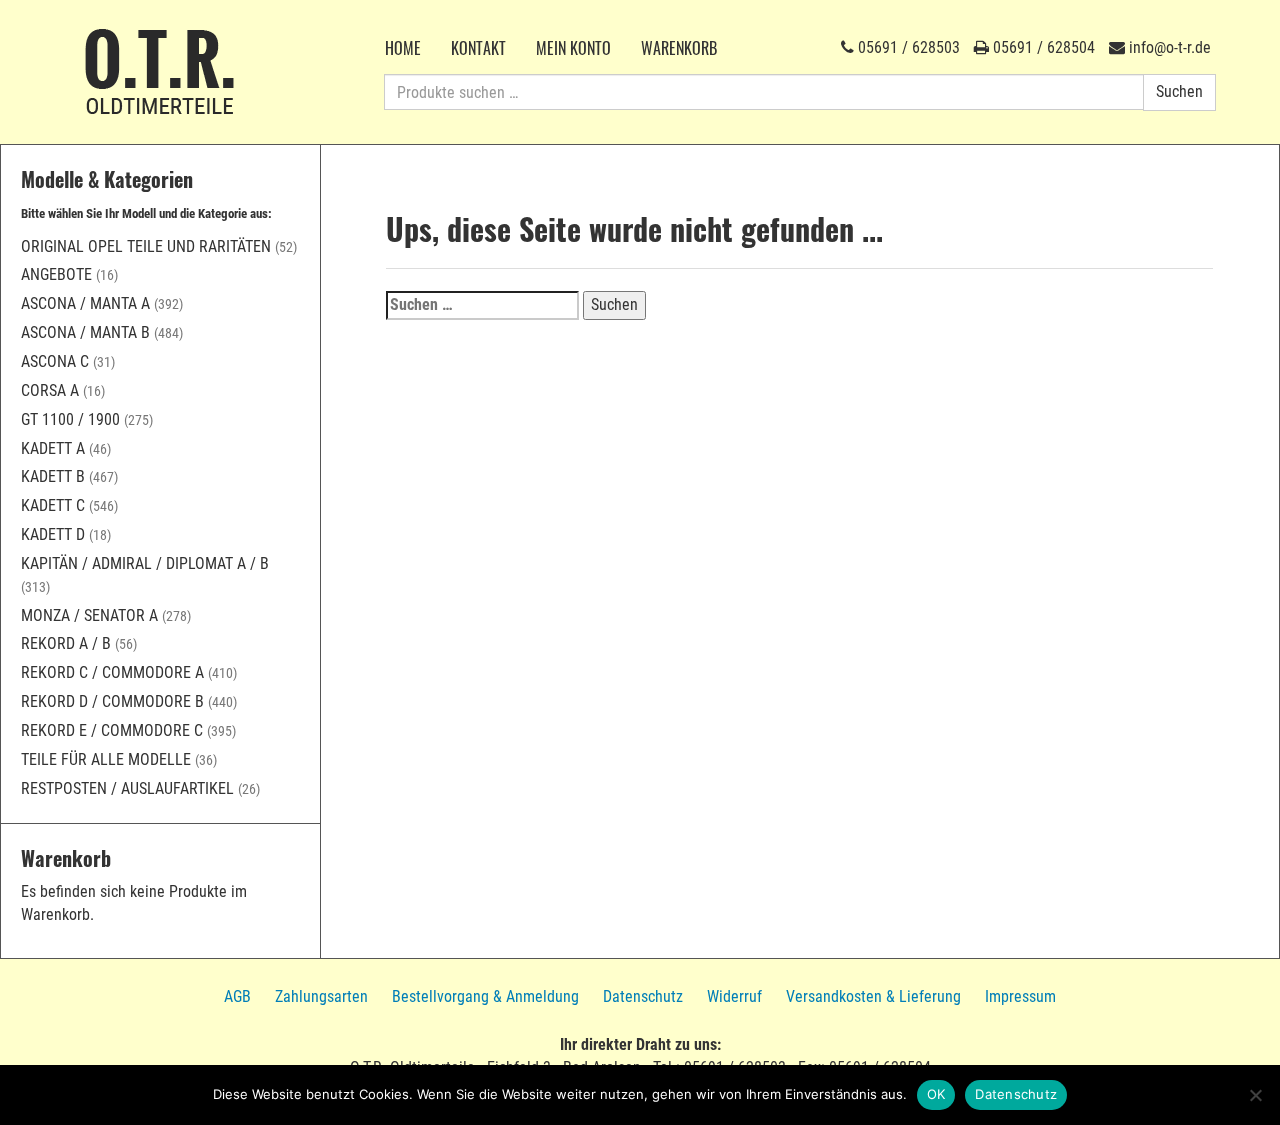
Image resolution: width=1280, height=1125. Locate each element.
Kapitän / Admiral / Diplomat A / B (145, 563)
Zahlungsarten (321, 996)
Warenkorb (679, 48)
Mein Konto (573, 48)
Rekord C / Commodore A (112, 672)
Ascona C (55, 361)
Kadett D (53, 534)
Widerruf (734, 996)
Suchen (1179, 91)
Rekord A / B (66, 643)
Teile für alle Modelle (106, 759)
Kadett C (53, 505)
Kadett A (53, 448)
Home (403, 48)
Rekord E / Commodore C (112, 730)
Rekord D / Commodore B (112, 701)
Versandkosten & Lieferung (873, 996)
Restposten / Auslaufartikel (127, 788)
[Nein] (1255, 1095)
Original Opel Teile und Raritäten (146, 246)
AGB (237, 996)
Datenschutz (643, 996)
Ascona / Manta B (85, 332)
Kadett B (53, 476)
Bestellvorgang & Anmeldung (485, 996)
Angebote (56, 274)
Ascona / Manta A (85, 303)
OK (936, 1094)
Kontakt (478, 48)
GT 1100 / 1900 (70, 419)
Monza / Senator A (89, 615)
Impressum (1020, 996)
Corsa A (50, 390)
